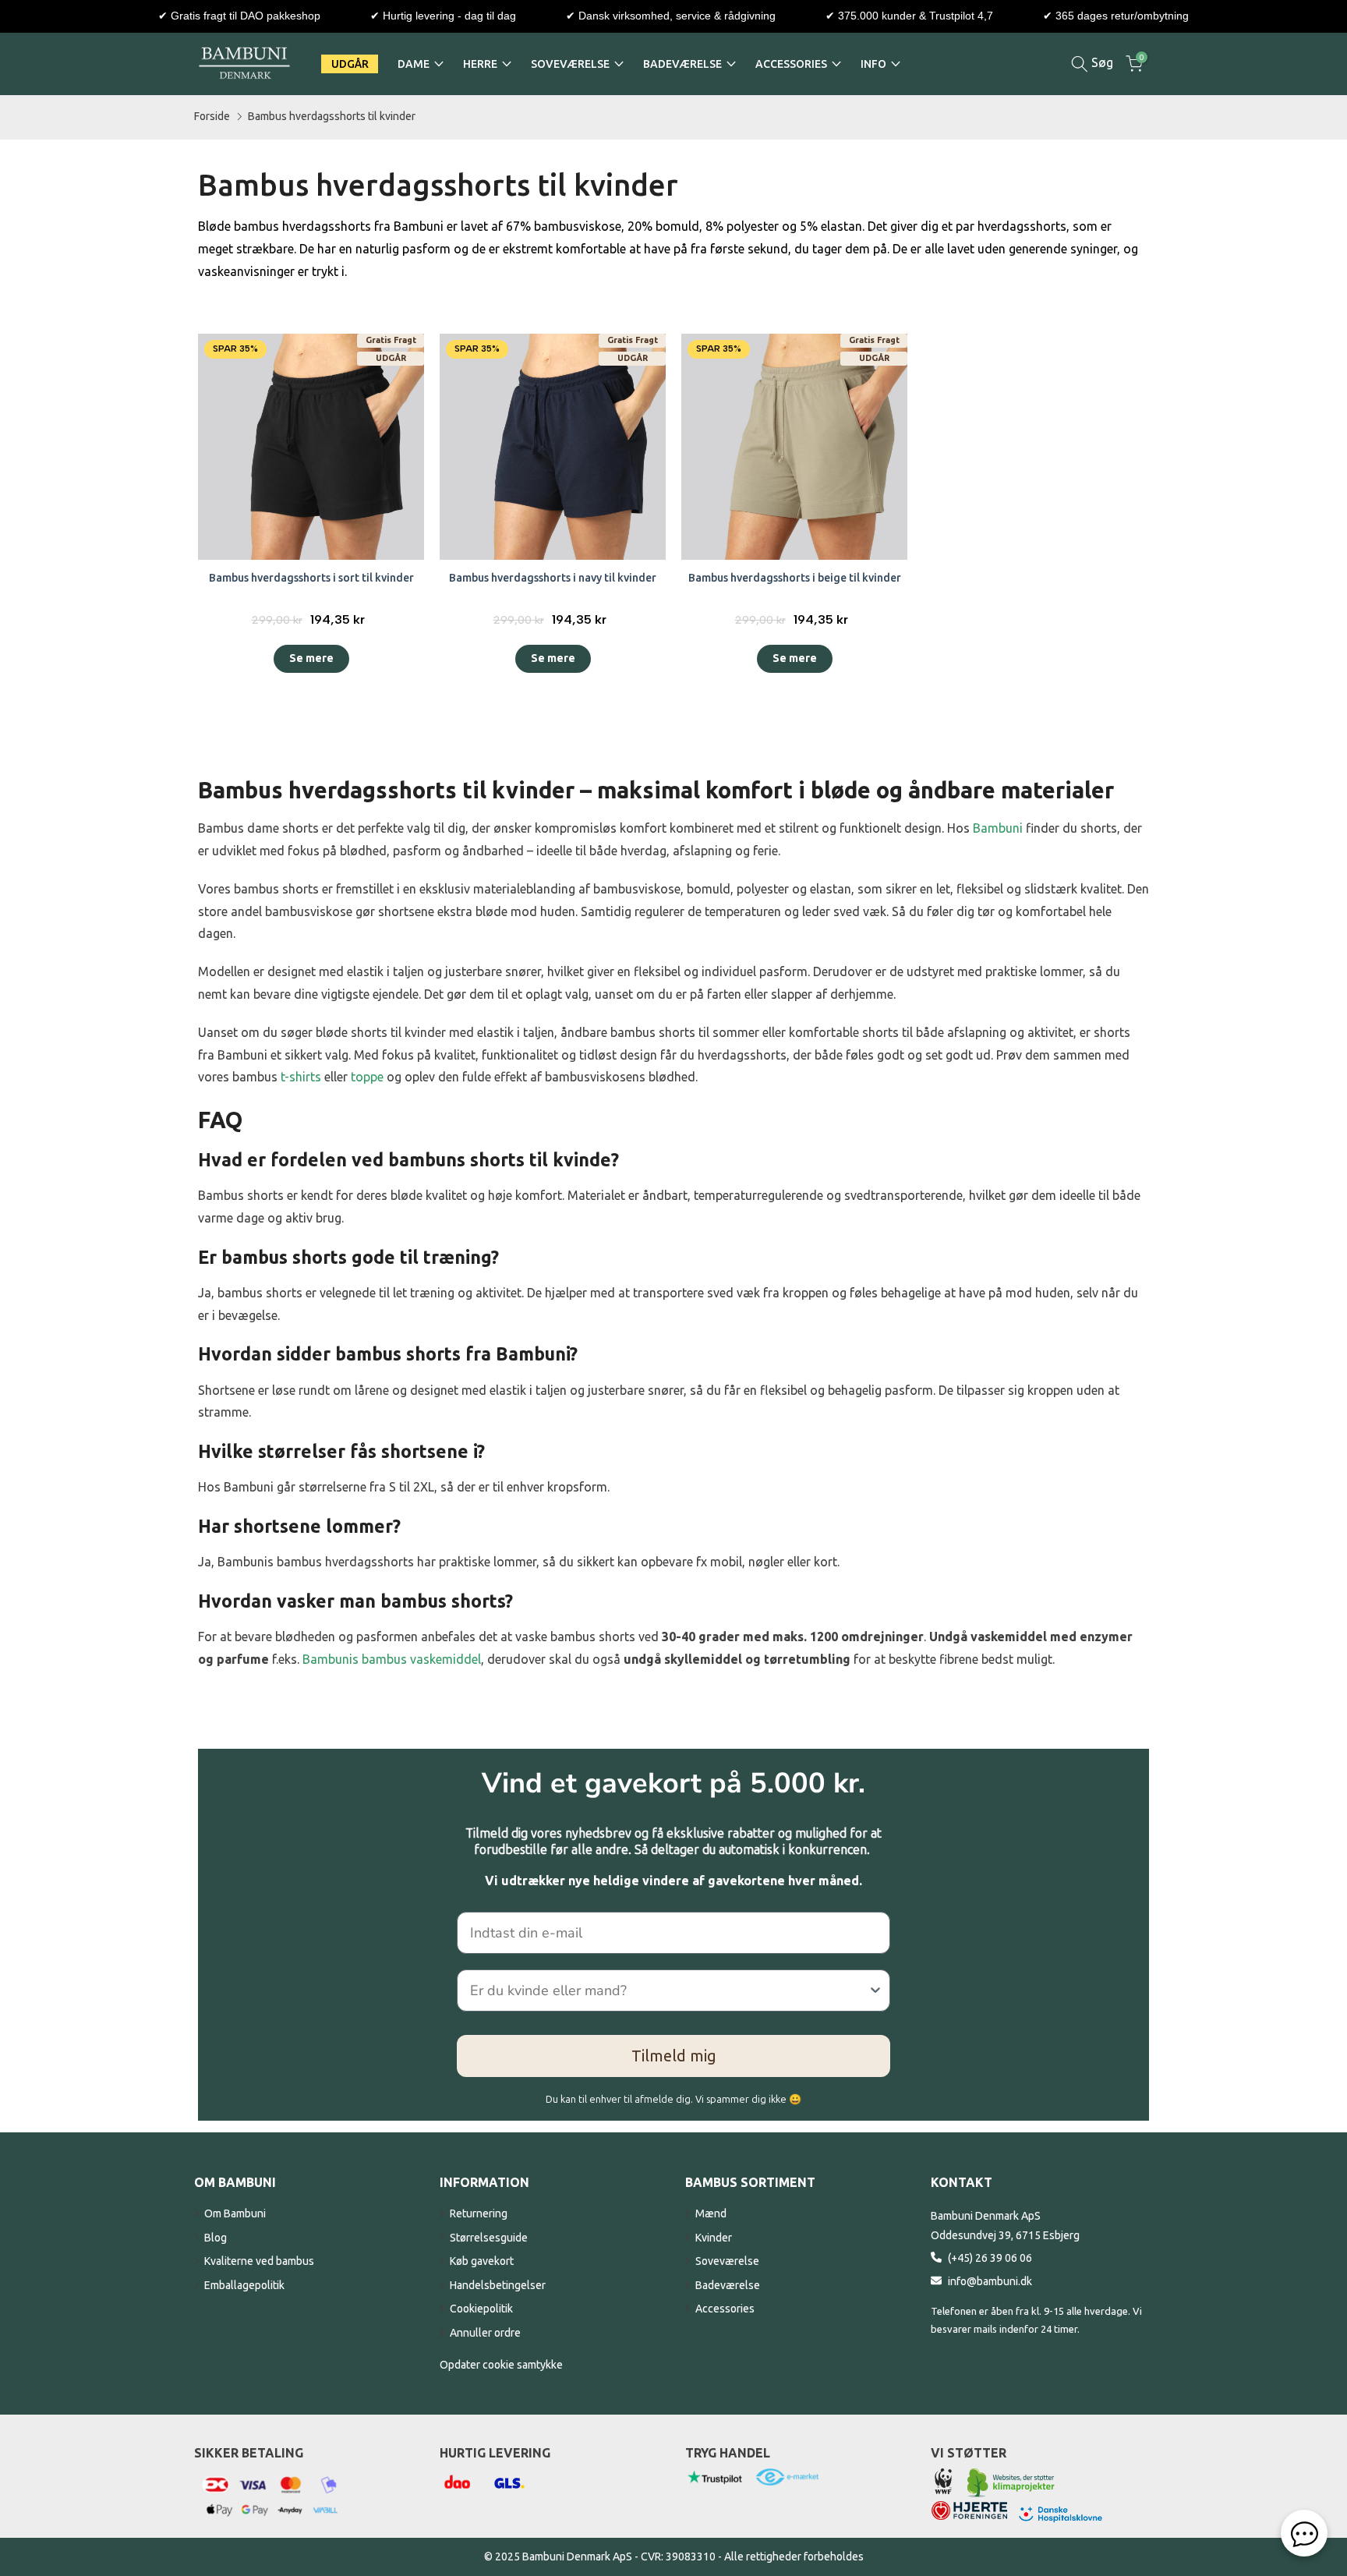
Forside (212, 116)
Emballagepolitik (244, 2285)
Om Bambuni (235, 2213)
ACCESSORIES (791, 64)
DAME (414, 64)
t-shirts (301, 1077)
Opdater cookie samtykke (501, 2365)
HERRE (480, 64)
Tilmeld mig (674, 2056)
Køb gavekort (482, 2261)
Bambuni (998, 828)
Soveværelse (727, 2261)
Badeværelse (728, 2285)
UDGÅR (350, 64)
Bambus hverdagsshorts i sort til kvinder (311, 578)
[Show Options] (875, 1990)
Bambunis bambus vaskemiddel (392, 1659)
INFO (873, 64)
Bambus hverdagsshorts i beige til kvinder (795, 578)
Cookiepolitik (481, 2309)
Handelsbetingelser (498, 2285)
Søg (1101, 62)
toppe (367, 1077)
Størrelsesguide (489, 2238)
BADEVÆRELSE (682, 64)
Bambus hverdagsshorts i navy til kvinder (553, 578)
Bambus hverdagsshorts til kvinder (332, 116)
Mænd (711, 2213)
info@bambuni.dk (990, 2281)
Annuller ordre (485, 2333)
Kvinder (714, 2238)
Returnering (479, 2213)
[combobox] (669, 1990)
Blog (216, 2238)
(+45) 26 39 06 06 (990, 2258)
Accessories (725, 2309)
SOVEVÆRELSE (570, 64)
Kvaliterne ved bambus (259, 2261)
